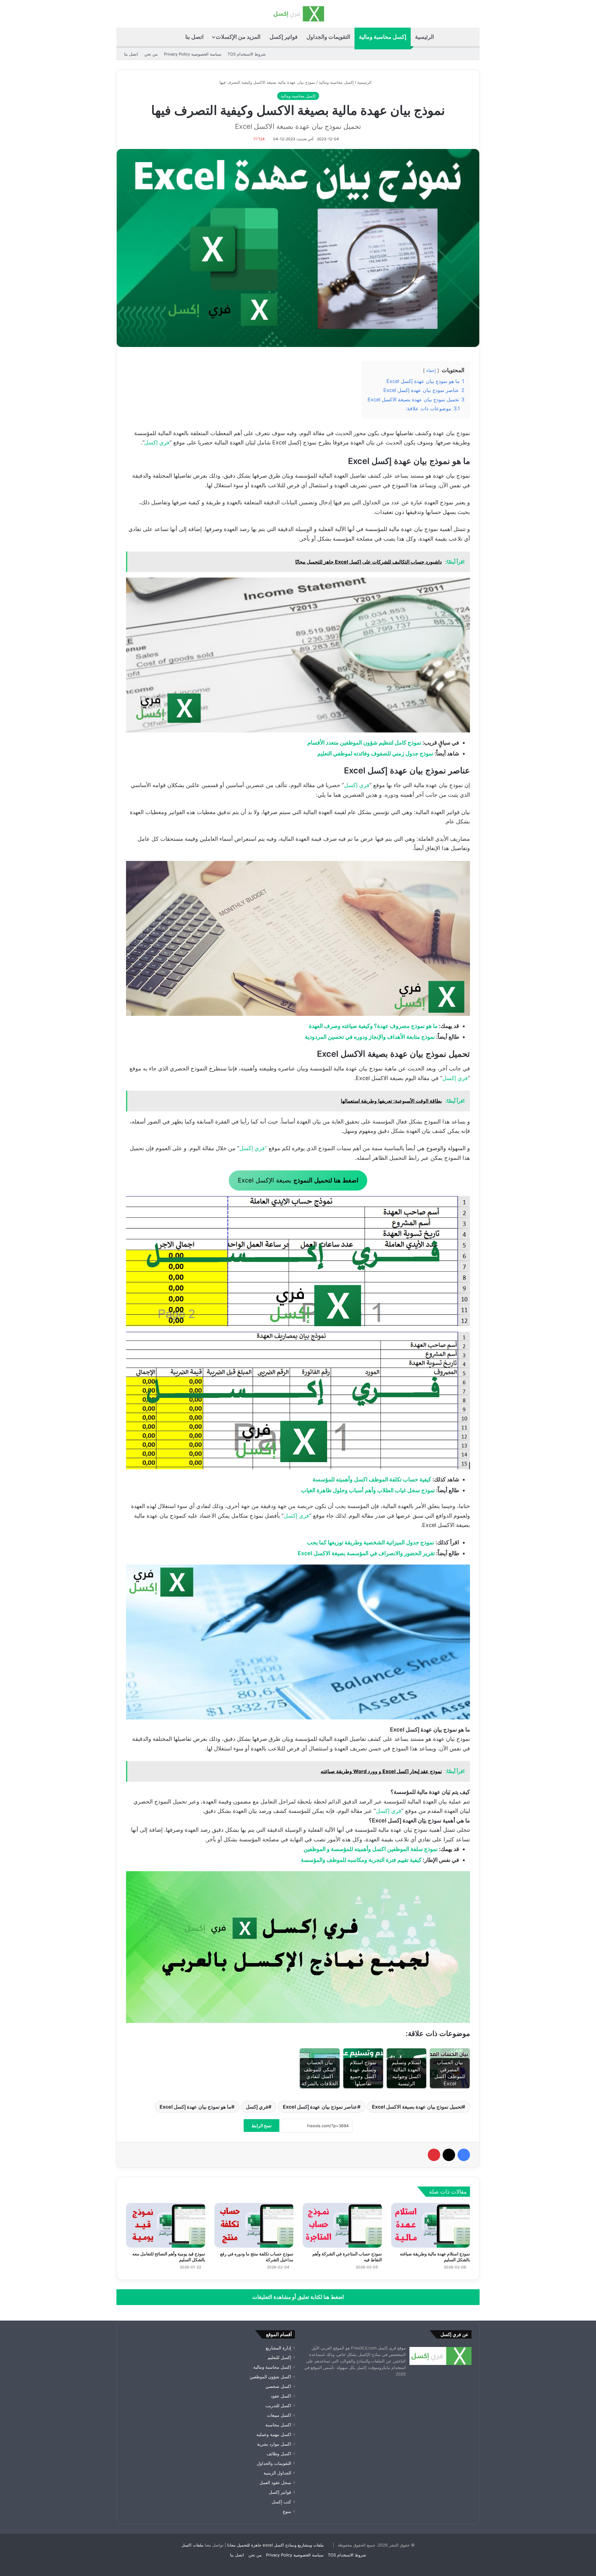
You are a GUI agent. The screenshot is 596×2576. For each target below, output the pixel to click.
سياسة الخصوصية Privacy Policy (193, 54)
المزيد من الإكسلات (238, 37)
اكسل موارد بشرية (274, 2444)
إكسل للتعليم (279, 2358)
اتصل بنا (194, 37)
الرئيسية (424, 37)
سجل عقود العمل (275, 2483)
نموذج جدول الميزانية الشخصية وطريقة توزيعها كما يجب (370, 1542)
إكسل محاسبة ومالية (383, 37)
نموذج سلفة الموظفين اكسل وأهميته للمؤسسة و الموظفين (371, 1849)
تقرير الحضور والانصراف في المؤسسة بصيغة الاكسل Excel (366, 1553)
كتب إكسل (281, 2502)
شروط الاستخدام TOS (247, 54)
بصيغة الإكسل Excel (298, 1180)
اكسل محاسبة (278, 2425)
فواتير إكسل (284, 37)
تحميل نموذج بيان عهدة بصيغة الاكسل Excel (417, 2107)
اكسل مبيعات (279, 2415)
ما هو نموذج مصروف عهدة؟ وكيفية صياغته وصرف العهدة (373, 1026)
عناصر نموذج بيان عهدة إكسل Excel (320, 2107)
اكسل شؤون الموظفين (270, 2377)
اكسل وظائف (279, 2454)
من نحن (151, 54)
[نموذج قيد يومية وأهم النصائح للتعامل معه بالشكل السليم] (166, 2225)
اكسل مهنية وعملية (274, 2434)
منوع (287, 2511)
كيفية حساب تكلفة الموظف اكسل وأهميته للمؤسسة (372, 1479)
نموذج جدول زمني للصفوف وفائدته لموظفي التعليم (375, 753)
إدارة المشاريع (278, 2348)
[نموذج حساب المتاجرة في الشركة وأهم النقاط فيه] (342, 2225)
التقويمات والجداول (328, 37)
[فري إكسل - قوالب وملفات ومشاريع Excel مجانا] (298, 14)
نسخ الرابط (262, 2126)
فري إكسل (157, 442)
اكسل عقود (281, 2396)
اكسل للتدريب (278, 2406)
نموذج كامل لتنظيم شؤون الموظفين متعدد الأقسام (364, 743)
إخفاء (431, 370)
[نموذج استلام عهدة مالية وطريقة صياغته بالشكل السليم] (431, 2225)
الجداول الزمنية (277, 2473)
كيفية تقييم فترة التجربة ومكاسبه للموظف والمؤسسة (361, 1860)
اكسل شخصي (278, 2386)
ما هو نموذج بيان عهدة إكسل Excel (195, 2107)
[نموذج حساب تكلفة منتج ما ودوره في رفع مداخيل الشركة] (254, 2225)
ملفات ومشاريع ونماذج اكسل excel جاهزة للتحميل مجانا (275, 2545)
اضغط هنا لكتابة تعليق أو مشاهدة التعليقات (298, 2297)
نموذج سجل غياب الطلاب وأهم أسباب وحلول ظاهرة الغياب (368, 1490)
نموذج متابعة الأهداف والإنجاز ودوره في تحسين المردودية (370, 1037)
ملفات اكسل (192, 2545)
